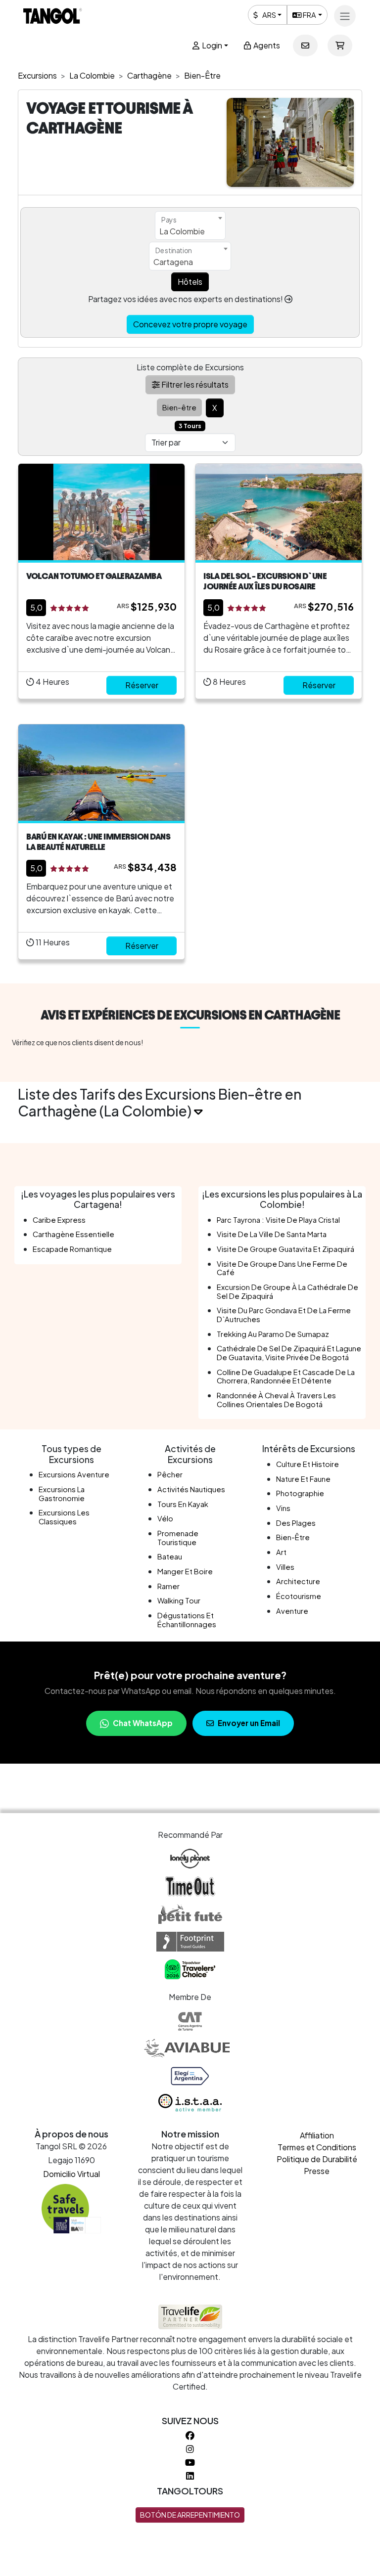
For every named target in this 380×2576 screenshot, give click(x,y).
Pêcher (170, 1474)
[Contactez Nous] (305, 45)
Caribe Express (59, 1220)
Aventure (292, 1611)
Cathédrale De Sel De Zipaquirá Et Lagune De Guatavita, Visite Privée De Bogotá (289, 1353)
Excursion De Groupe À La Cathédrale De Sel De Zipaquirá (287, 1291)
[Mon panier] (340, 45)
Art (281, 1552)
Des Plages (296, 1523)
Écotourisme (299, 1596)
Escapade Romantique (72, 1249)
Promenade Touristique (178, 1538)
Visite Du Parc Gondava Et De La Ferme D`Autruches (284, 1315)
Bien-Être (293, 1537)
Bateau (170, 1556)
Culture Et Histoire (308, 1464)
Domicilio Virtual (71, 2174)
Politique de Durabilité (317, 2159)
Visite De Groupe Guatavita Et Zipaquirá (285, 1249)
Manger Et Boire (185, 1571)
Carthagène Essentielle (73, 1234)
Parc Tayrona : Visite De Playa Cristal (278, 1220)
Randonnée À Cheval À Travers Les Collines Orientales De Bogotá (276, 1400)
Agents (266, 45)
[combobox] (190, 225)
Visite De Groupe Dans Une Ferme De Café (282, 1268)
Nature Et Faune (303, 1479)
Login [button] (211, 45)
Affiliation (317, 2135)
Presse (317, 2171)
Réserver (142, 685)
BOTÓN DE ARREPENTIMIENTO (190, 2515)
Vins (283, 1508)
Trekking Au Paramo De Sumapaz (273, 1334)
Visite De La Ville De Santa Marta (272, 1234)
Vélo (165, 1518)
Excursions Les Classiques (64, 1517)
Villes (285, 1567)
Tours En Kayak (183, 1504)
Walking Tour (179, 1600)
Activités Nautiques (191, 1489)
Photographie (300, 1493)
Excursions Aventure (74, 1474)
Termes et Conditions (317, 2147)
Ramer (168, 1586)
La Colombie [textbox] (182, 231)
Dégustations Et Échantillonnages (187, 1620)
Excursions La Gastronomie (62, 1494)
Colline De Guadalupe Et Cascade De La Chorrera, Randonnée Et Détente (286, 1377)
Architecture (298, 1581)
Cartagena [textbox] (173, 262)
